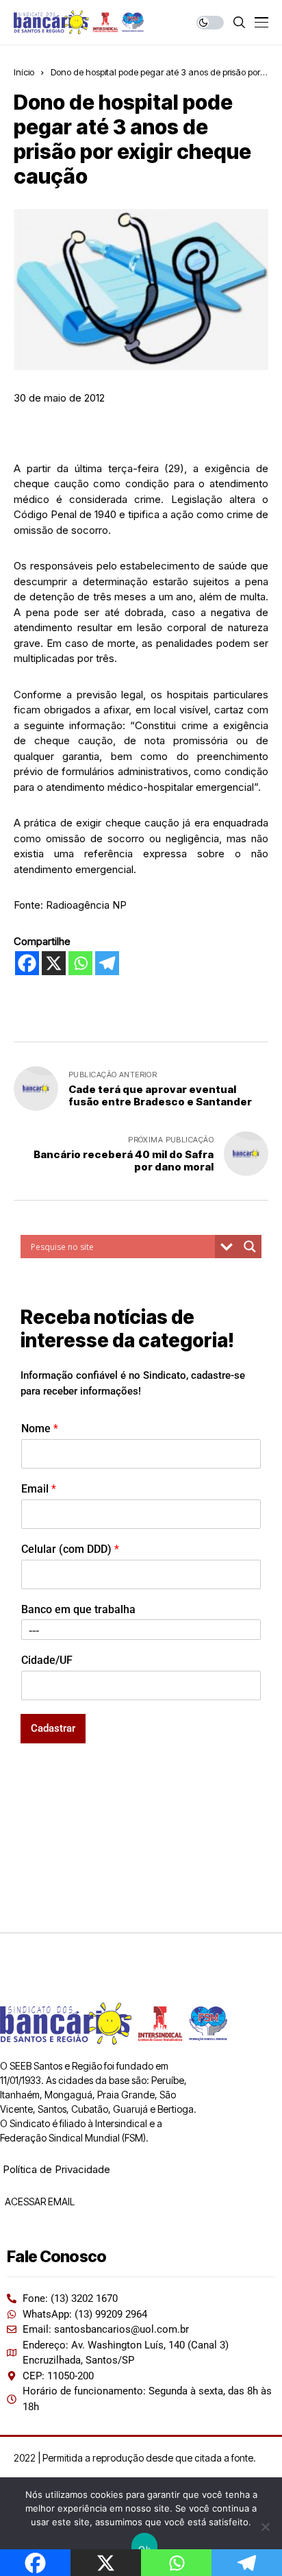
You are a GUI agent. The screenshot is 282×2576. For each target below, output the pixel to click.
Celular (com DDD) (70, 1549)
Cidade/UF (47, 1660)
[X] (54, 963)
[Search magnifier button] (250, 1247)
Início (24, 72)
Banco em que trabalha (78, 1609)
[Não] (265, 2527)
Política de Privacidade (56, 2169)
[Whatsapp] (80, 963)
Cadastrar (53, 1728)
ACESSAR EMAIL (39, 2201)
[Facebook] (27, 963)
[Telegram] (107, 963)
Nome (40, 1428)
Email (39, 1489)
